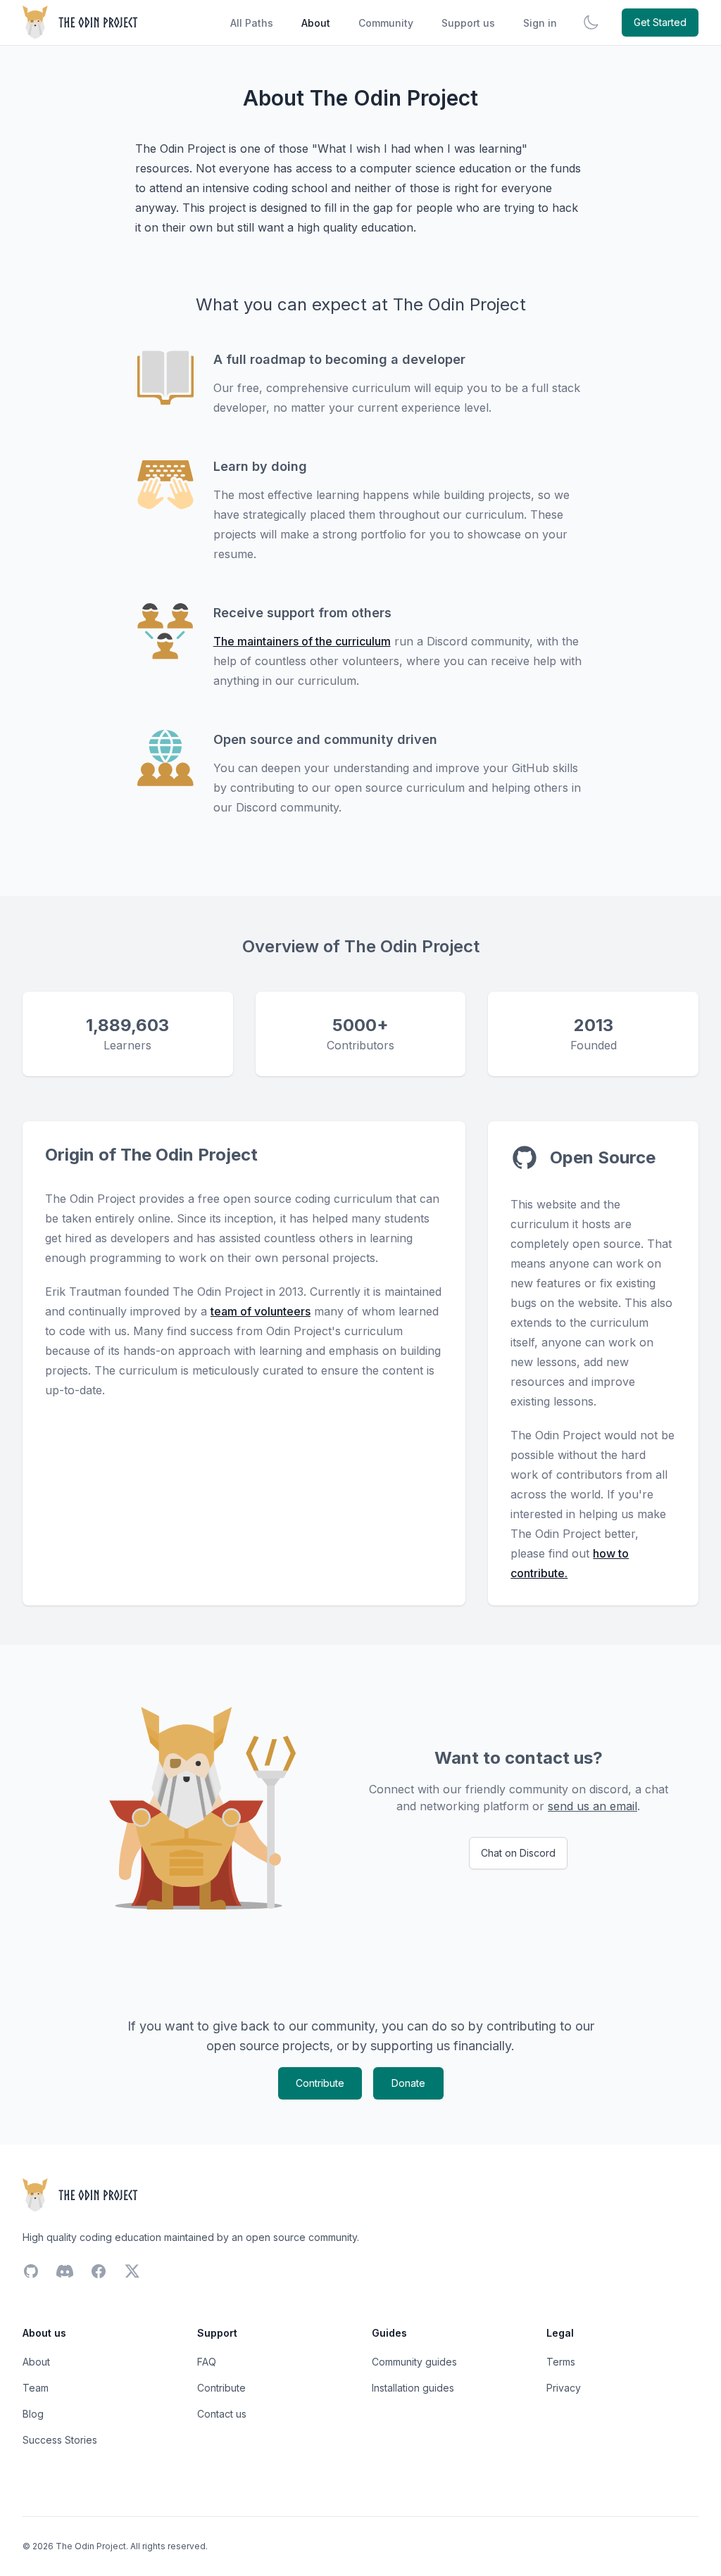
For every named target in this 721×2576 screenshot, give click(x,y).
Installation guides (413, 2388)
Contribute (320, 2083)
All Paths (252, 23)
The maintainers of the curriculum (302, 641)
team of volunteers (261, 1311)
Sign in (540, 23)
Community (386, 23)
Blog (33, 2414)
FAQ (207, 2362)
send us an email (593, 1806)
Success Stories (60, 2440)
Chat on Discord (518, 1853)
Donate (408, 2083)
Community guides (414, 2362)
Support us (468, 23)
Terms (561, 2362)
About (316, 23)
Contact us (222, 2414)
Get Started (660, 22)
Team (36, 2388)
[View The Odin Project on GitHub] (525, 1158)
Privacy (564, 2388)
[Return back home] (81, 23)
